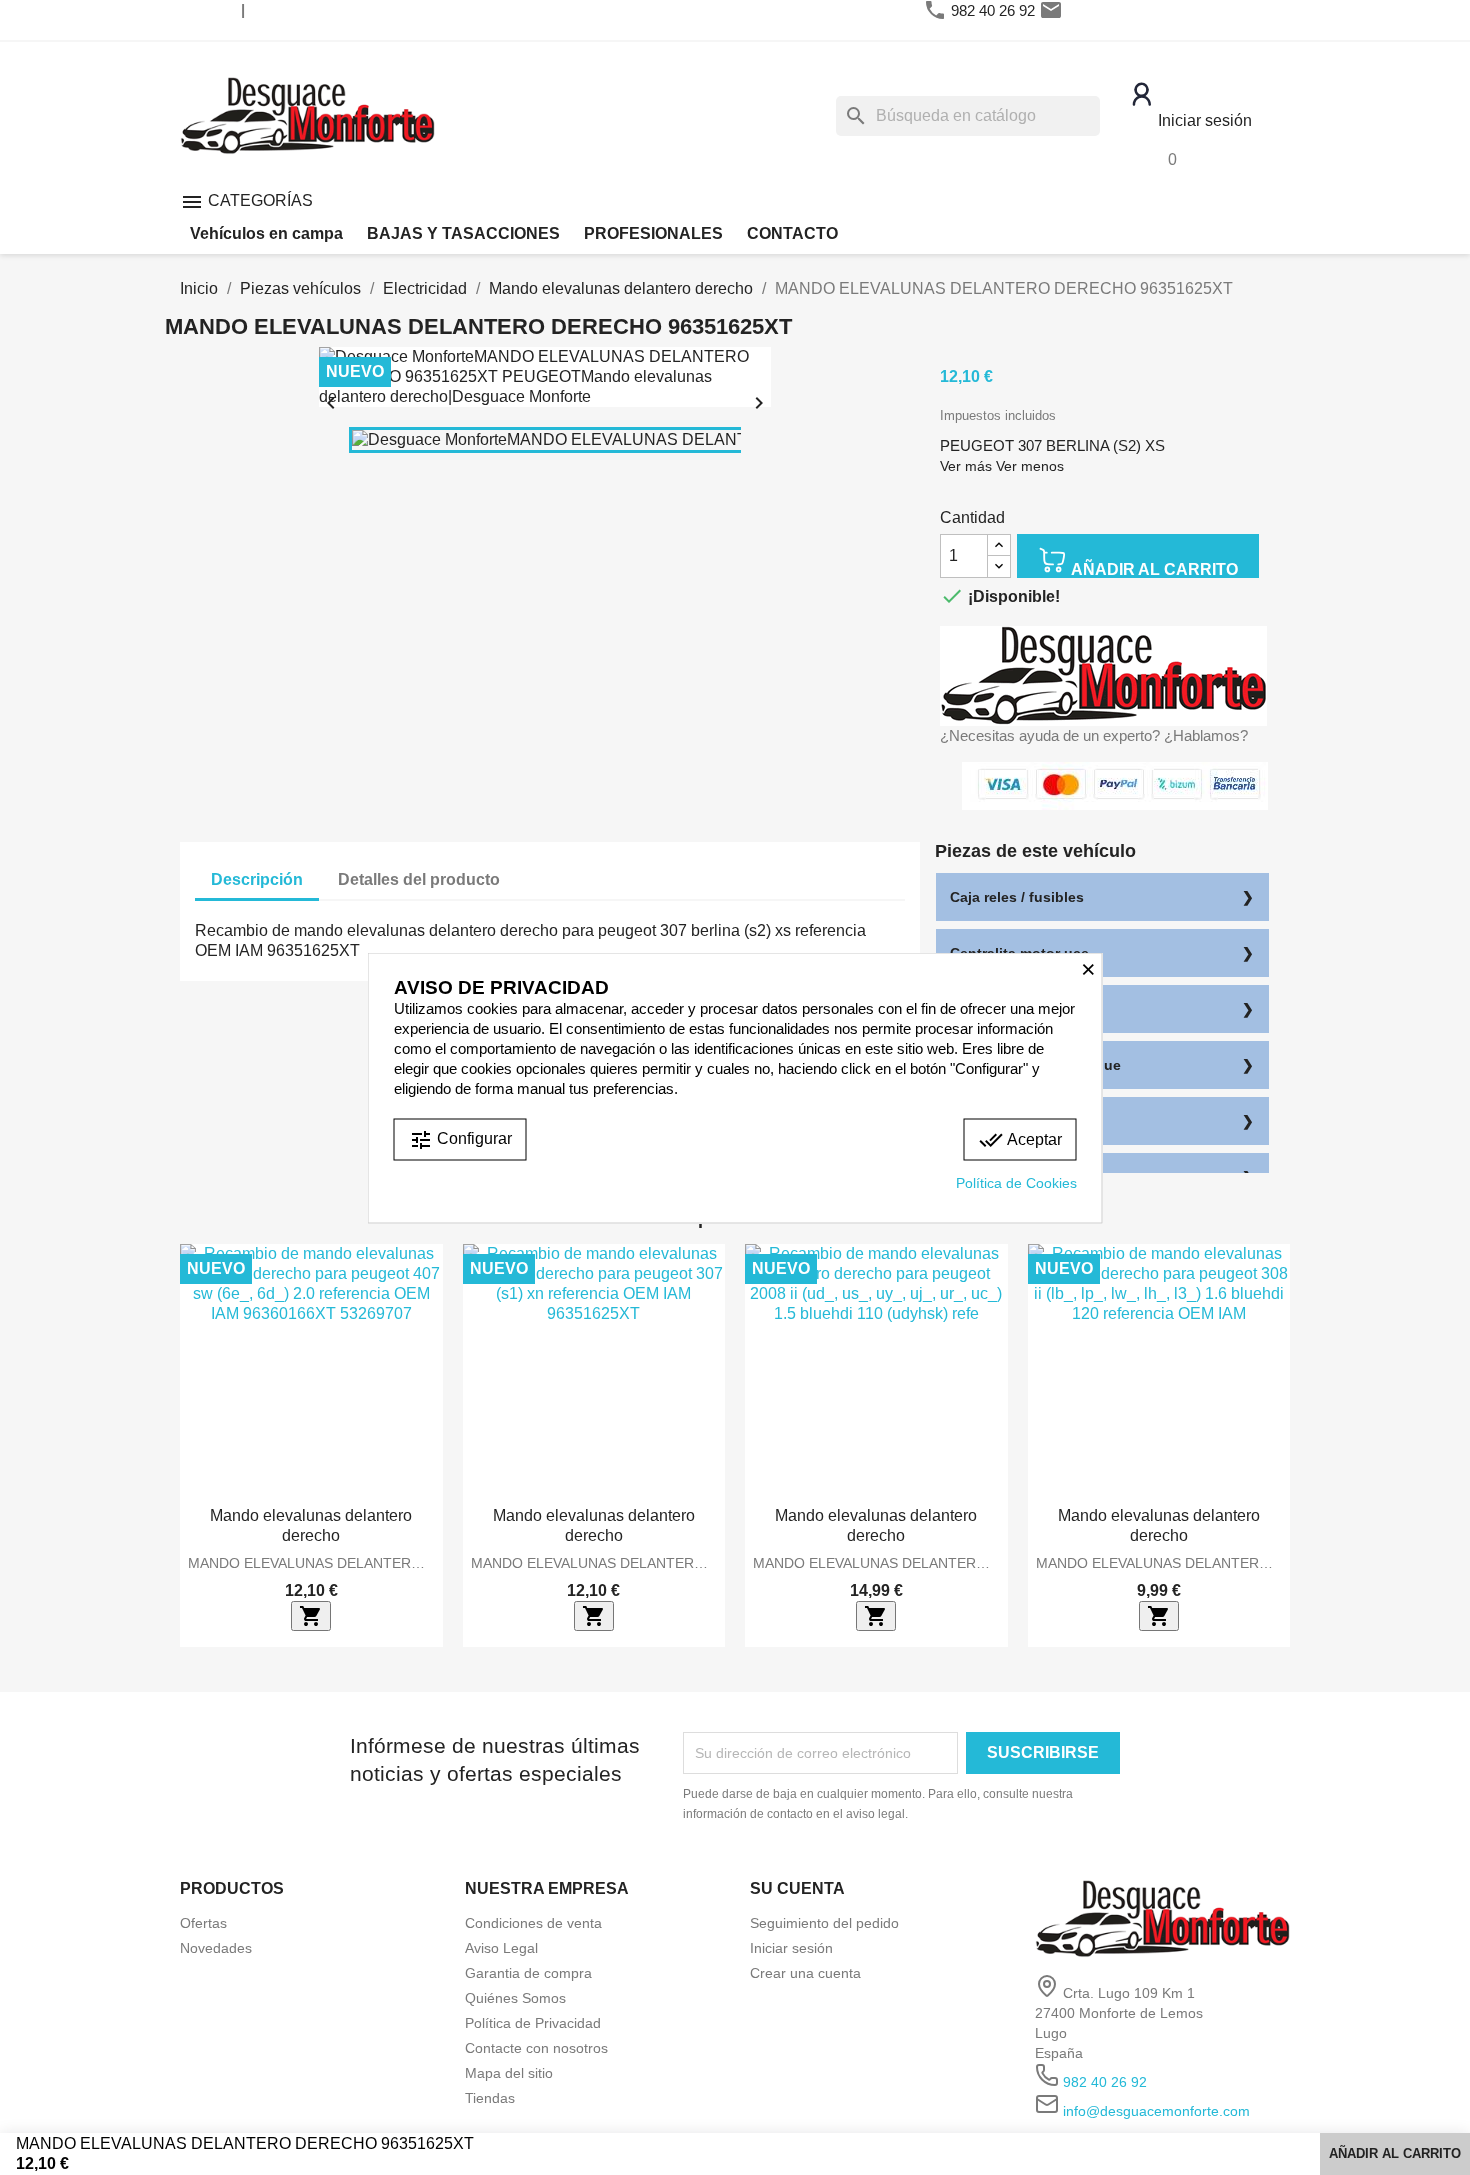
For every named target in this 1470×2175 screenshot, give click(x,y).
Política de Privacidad (533, 2023)
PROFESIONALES (653, 233)
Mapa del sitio (509, 2073)
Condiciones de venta (533, 1923)
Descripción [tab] (257, 879)
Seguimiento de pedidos (327, 9)
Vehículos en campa (266, 233)
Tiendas (490, 2098)
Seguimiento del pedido (824, 1923)
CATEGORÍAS (246, 200)
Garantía (210, 9)
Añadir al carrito (1153, 569)
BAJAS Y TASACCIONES (463, 233)
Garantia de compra (528, 1973)
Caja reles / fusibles (1017, 897)
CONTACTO (792, 233)
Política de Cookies (1016, 1182)
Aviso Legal (501, 1948)
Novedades (216, 1948)
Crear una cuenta (805, 1973)
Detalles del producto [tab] (419, 879)
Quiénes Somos (515, 1998)
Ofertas (203, 1923)
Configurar (460, 1139)
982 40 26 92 (993, 10)
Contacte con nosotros (536, 2048)
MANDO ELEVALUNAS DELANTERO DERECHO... (311, 1563)
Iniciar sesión (791, 1948)
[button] (195, 1445)
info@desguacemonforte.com (1163, 10)
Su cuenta (797, 1888)
